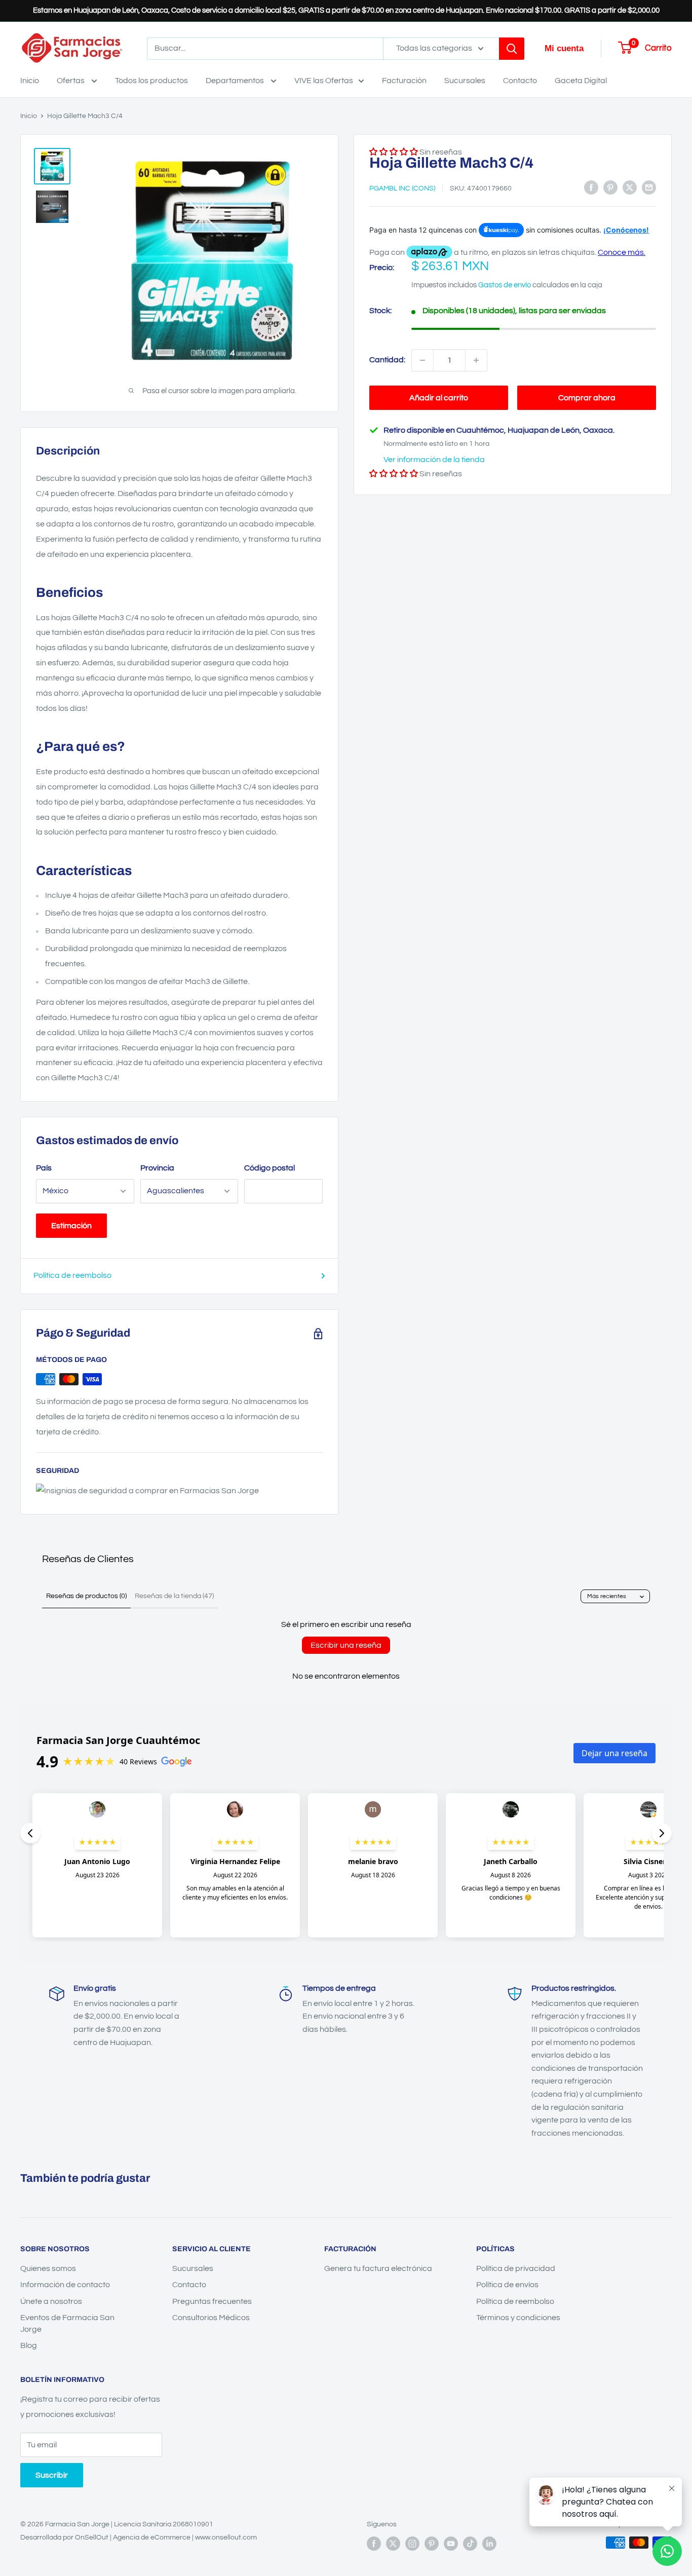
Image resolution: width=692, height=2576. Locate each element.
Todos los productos (151, 81)
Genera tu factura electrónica (378, 2268)
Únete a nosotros (51, 2301)
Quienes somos (48, 2268)
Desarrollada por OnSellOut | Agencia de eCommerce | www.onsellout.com (139, 2537)
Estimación (71, 1226)
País (44, 1168)
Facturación (404, 81)
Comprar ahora (587, 398)
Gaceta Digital (581, 81)
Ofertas (71, 81)
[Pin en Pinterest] (610, 187)
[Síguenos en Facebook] (374, 2544)
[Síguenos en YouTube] (451, 2544)
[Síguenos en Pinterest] (432, 2544)
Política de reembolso (72, 1275)
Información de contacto (65, 2285)
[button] (394, 474)
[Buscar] (512, 49)
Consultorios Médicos (211, 2318)
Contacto (520, 81)
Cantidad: (387, 360)
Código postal (270, 1168)
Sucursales (465, 81)
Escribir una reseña (346, 1645)
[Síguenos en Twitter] (393, 2544)
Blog (29, 2345)
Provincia (157, 1168)
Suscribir (52, 2475)
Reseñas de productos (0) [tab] (86, 1596)
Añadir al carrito (439, 398)
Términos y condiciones (518, 2318)
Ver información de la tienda (434, 460)
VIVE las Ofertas (324, 81)
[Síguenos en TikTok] (470, 2544)
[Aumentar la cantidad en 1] (476, 360)
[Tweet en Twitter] (630, 187)
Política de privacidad (516, 2268)
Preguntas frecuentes (212, 2301)
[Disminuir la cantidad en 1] (422, 360)
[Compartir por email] (649, 187)
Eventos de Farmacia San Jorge (67, 2323)
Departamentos (236, 81)
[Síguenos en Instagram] (412, 2544)
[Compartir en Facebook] (591, 187)
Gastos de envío (505, 285)
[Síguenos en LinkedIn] (489, 2544)
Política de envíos (507, 2285)
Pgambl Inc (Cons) (402, 188)
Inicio (30, 81)
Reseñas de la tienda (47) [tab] (174, 1596)
